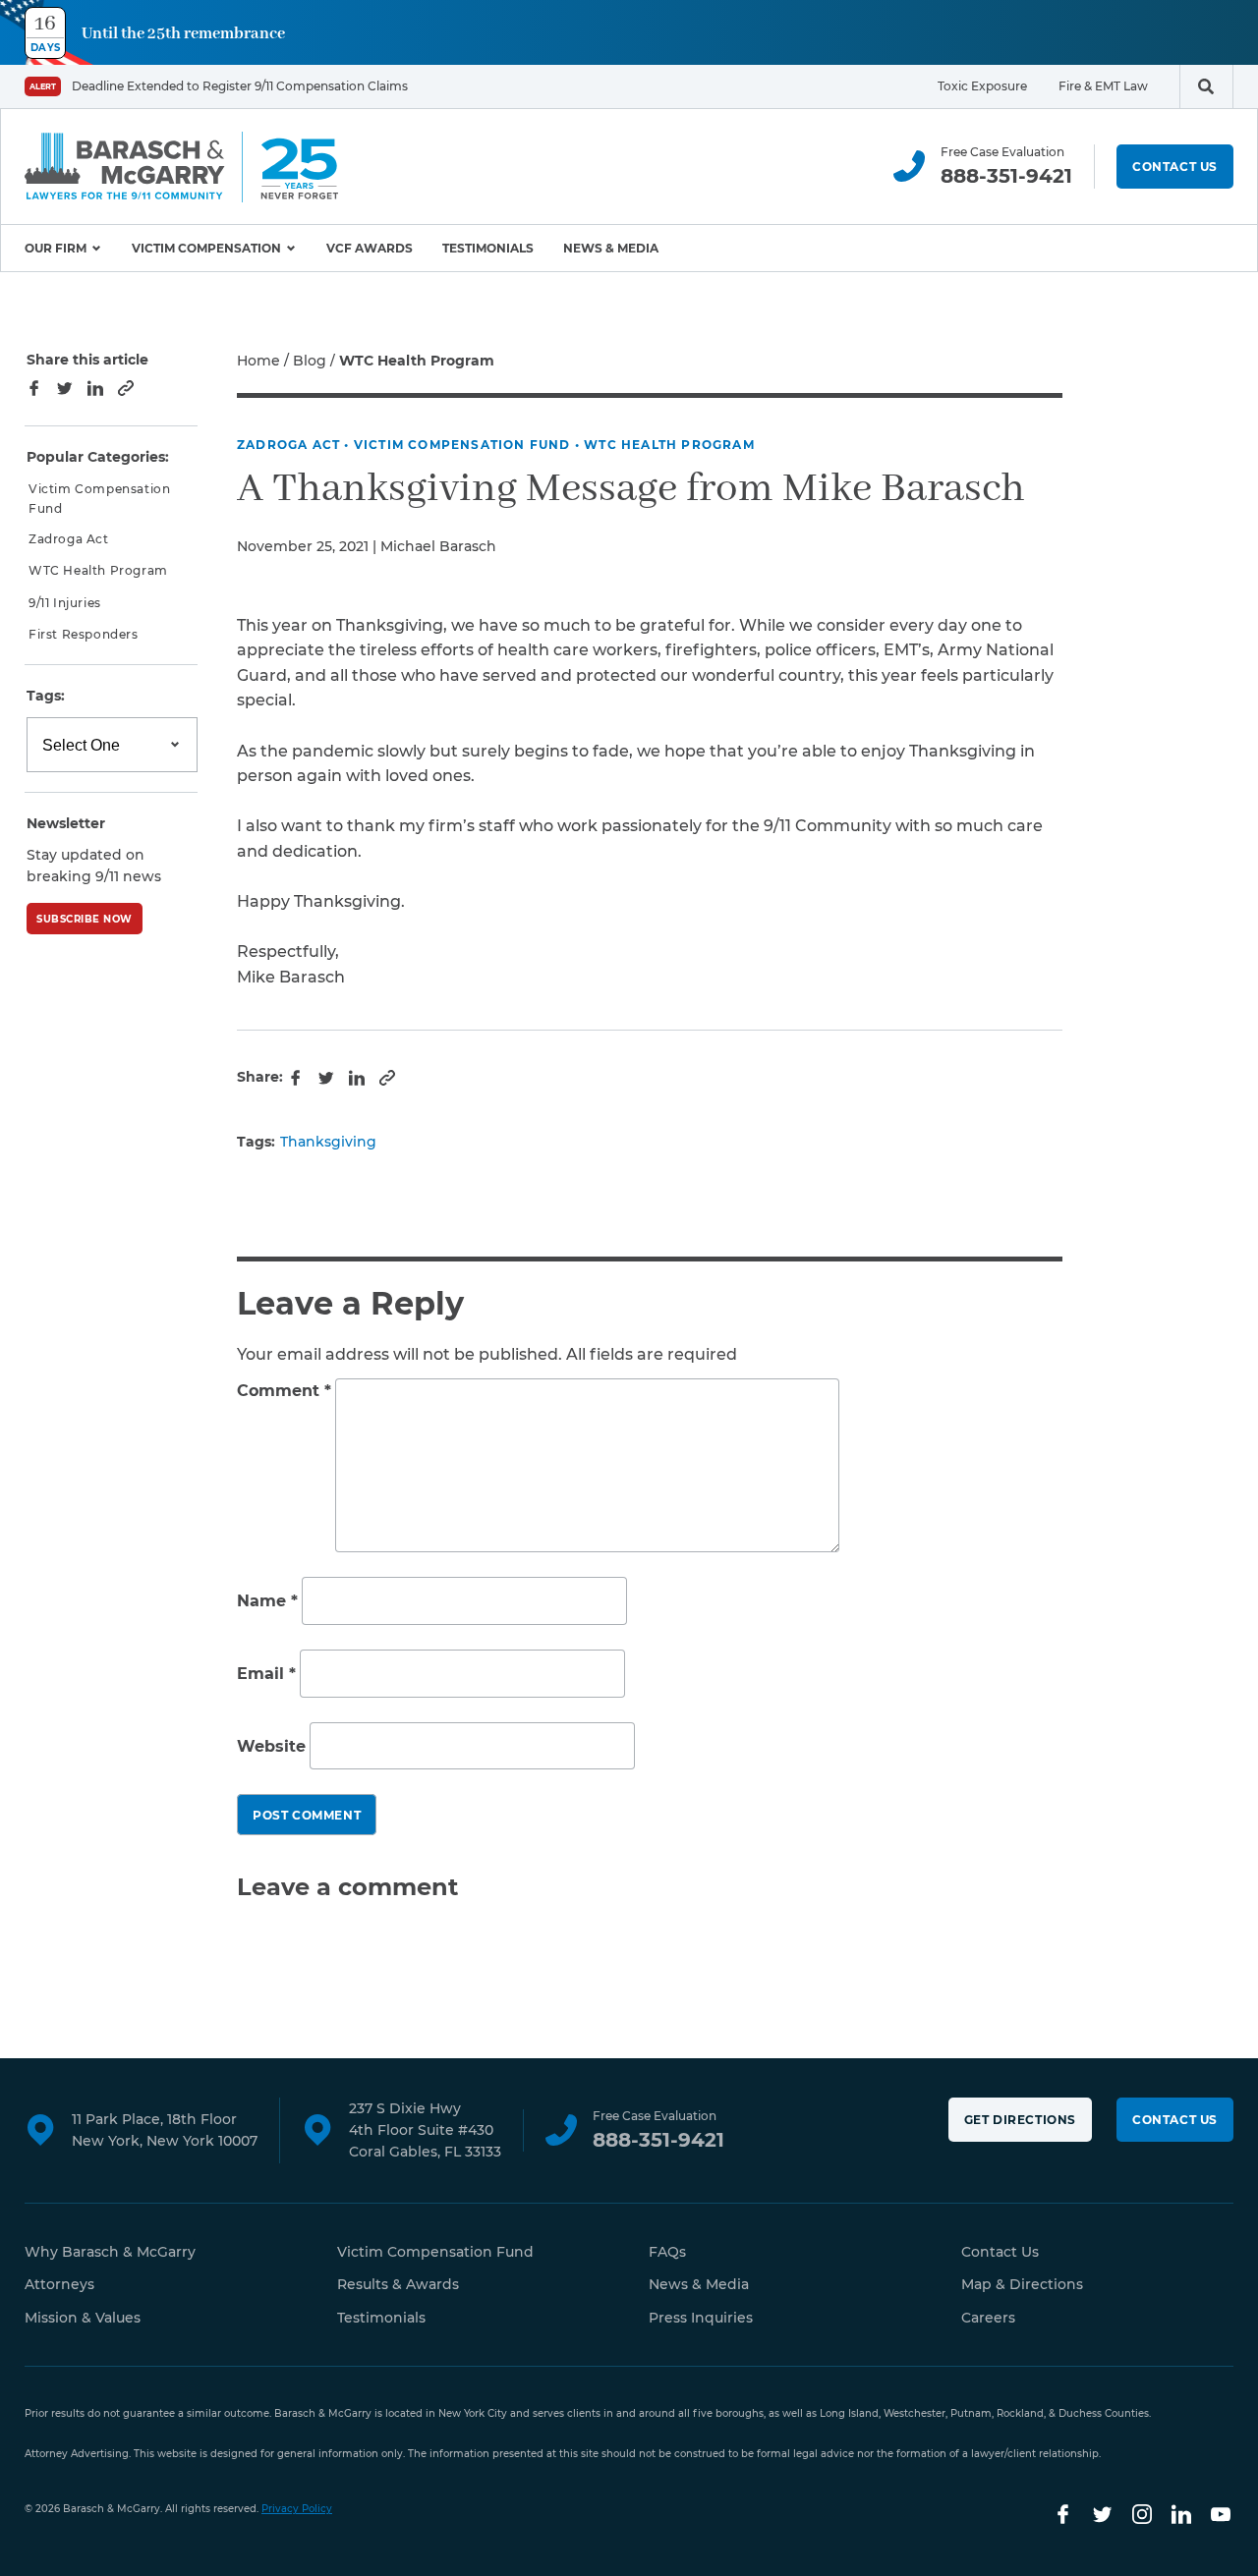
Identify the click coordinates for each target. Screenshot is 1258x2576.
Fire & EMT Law (1103, 86)
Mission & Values (83, 2318)
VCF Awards (370, 248)
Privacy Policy (297, 2509)
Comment (284, 1391)
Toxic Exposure (982, 86)
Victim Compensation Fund (462, 445)
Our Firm (56, 248)
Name (267, 1602)
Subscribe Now (85, 919)
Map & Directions (1022, 2284)
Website (271, 1746)
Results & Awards (398, 2284)
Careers (988, 2318)
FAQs (667, 2252)
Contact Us (1175, 167)
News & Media (611, 248)
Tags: (46, 697)
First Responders (84, 634)
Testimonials (488, 248)
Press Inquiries (701, 2318)
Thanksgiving (328, 1142)
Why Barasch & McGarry (110, 2252)
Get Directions (1020, 2120)
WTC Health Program (669, 445)
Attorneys (59, 2284)
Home (258, 361)
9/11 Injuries (65, 603)
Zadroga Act (288, 445)
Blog (310, 361)
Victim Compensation (206, 248)
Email (266, 1674)
